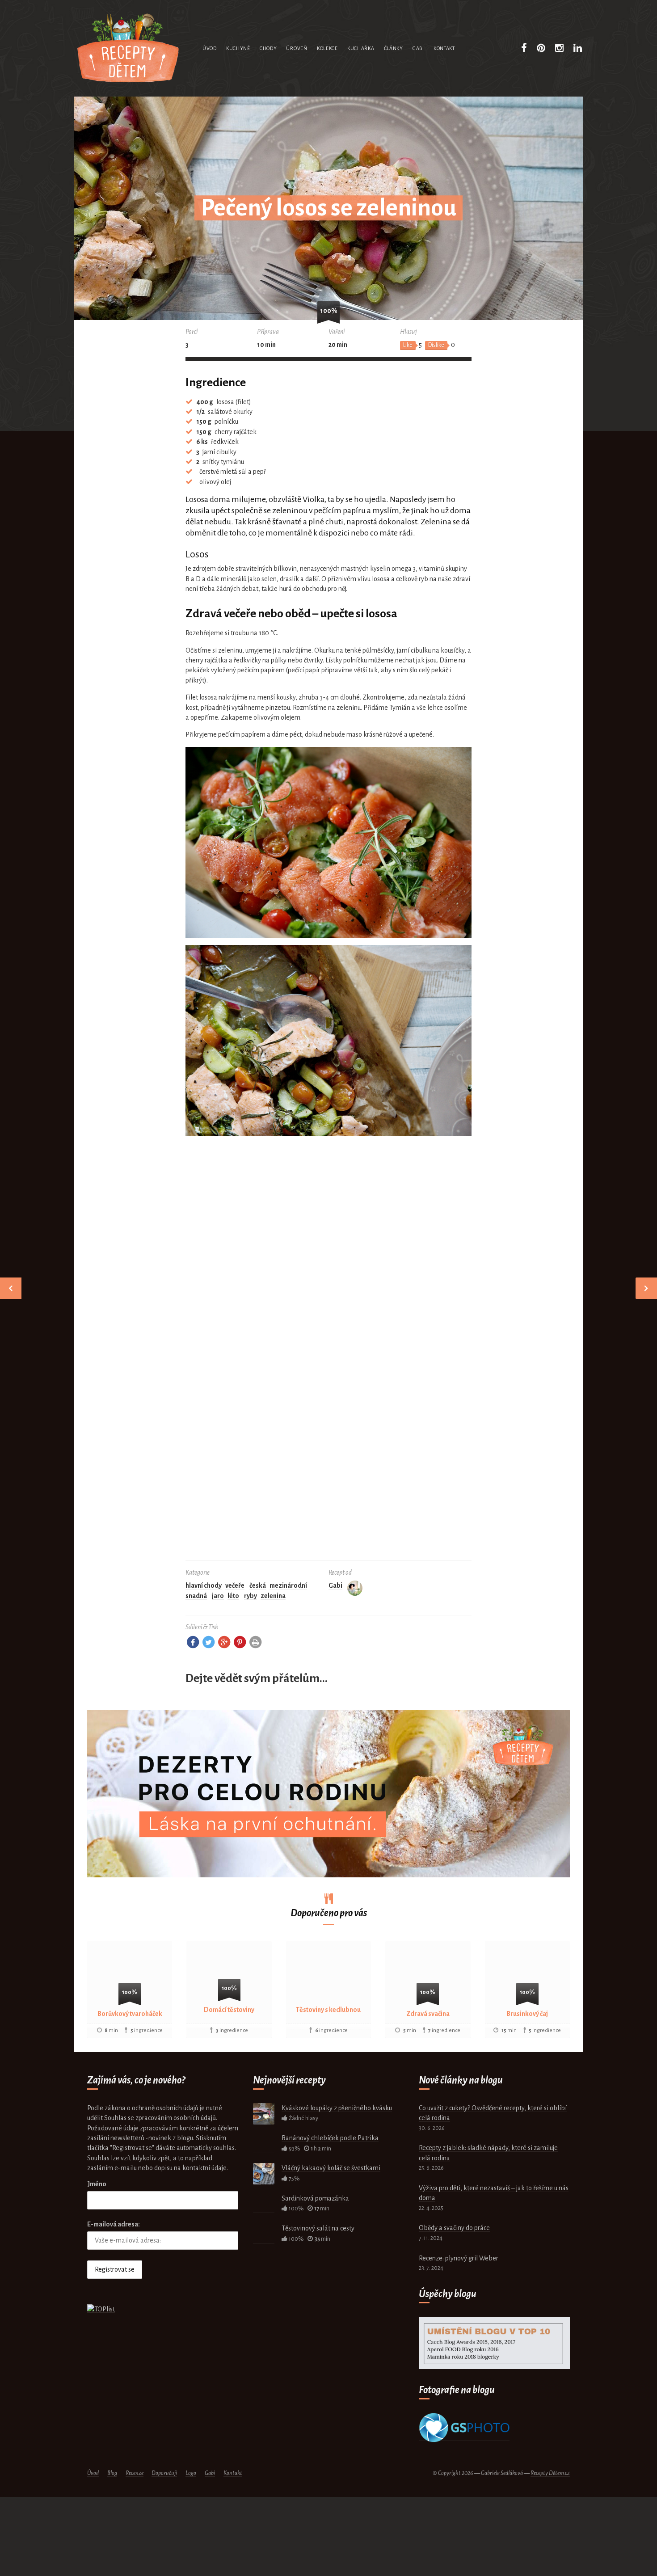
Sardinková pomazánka (315, 2198)
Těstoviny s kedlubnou (328, 2010)
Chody (268, 48)
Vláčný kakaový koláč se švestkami (331, 2168)
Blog (112, 2473)
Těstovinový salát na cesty (318, 2228)
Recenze (135, 2473)
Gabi (418, 48)
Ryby (251, 1596)
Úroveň (297, 48)
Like (408, 345)
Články (394, 48)
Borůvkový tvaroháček (130, 2014)
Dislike (436, 345)
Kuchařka (361, 48)
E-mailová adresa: (114, 2224)
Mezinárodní (288, 1585)
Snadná (196, 1596)
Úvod (210, 48)
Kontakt (444, 48)
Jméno (97, 2184)
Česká (258, 1585)
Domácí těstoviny (229, 2010)
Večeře (235, 1585)
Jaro (218, 1596)
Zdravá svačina (428, 2014)
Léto (233, 1596)
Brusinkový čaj (527, 2014)
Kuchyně (238, 48)
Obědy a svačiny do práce (454, 2228)
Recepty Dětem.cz (550, 2473)
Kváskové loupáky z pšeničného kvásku (337, 2108)
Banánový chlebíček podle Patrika (330, 2138)
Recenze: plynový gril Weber (459, 2258)
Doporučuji (164, 2473)
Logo (191, 2473)
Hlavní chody (204, 1585)
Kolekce (327, 48)
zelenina (273, 1596)
